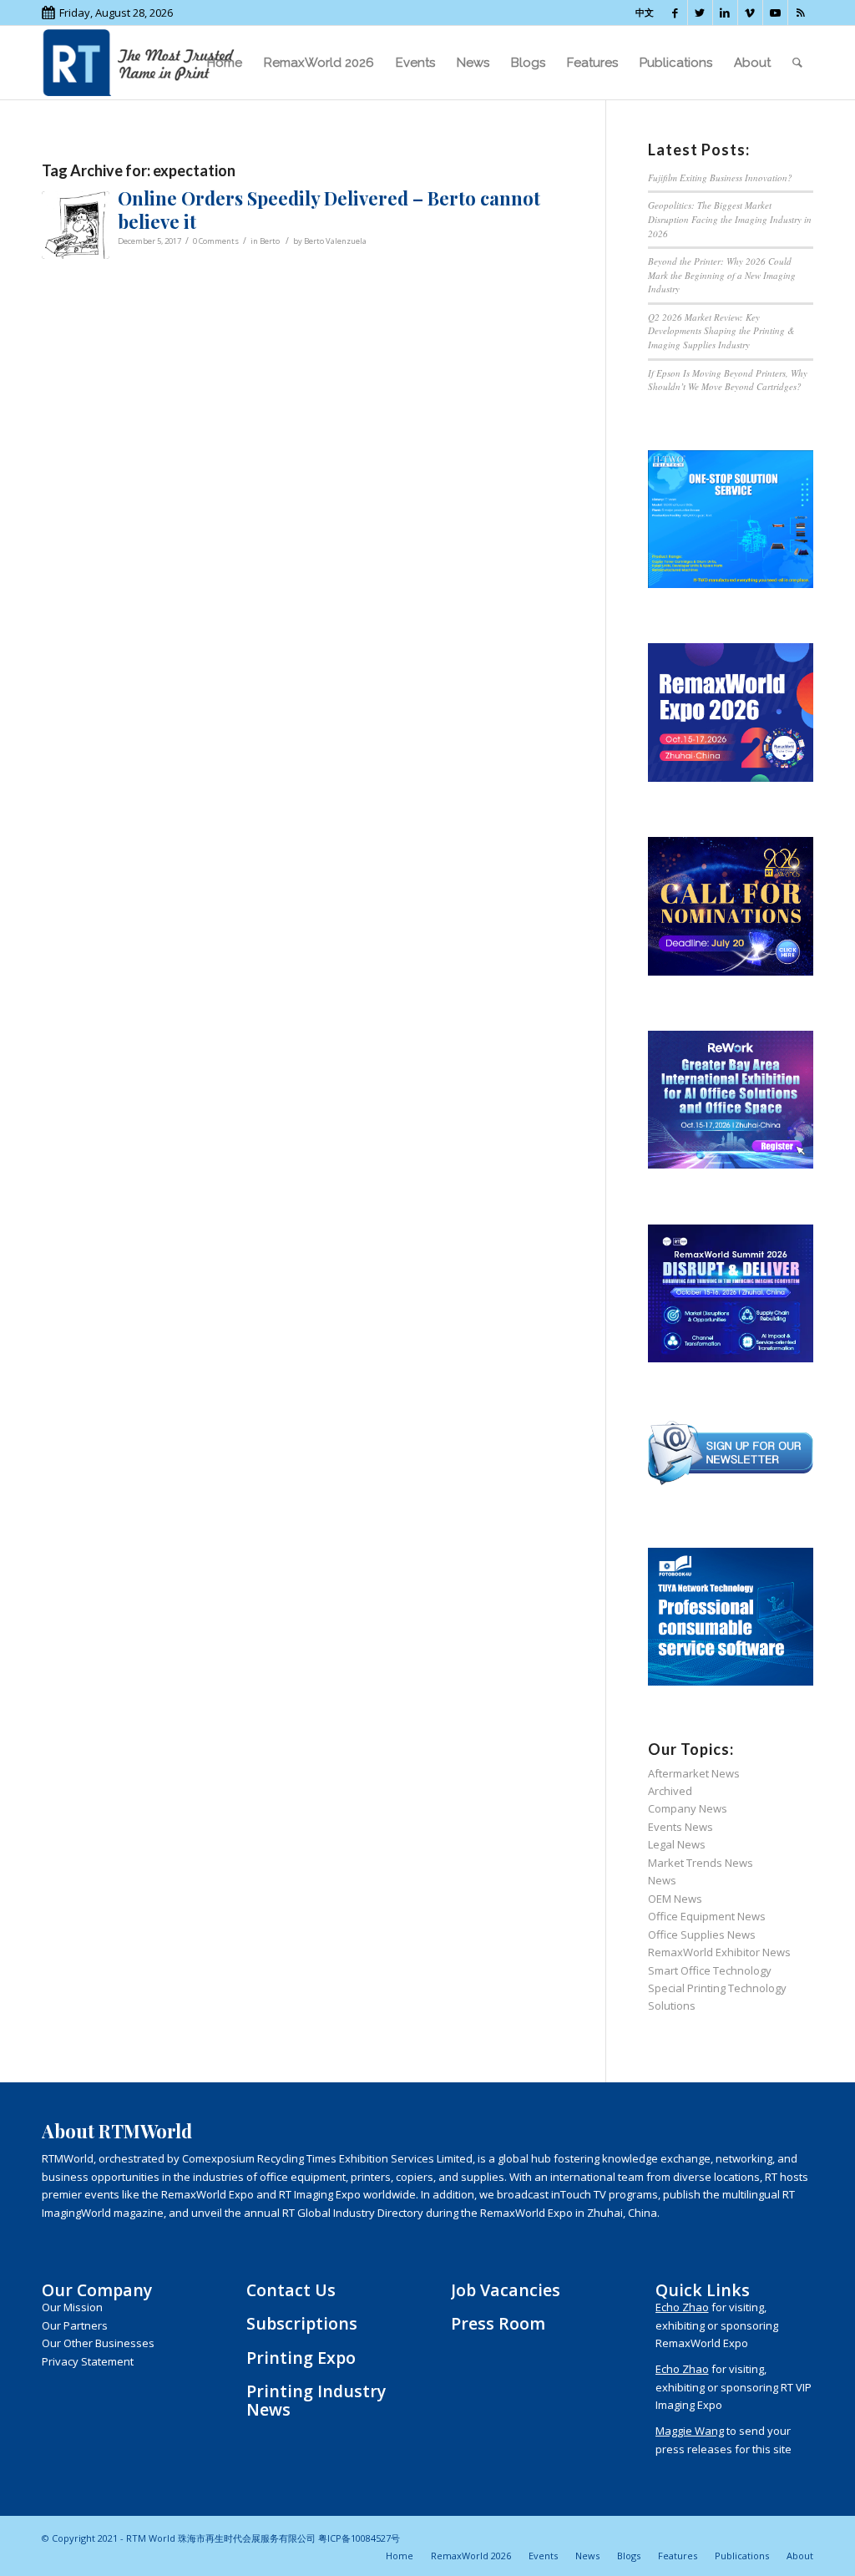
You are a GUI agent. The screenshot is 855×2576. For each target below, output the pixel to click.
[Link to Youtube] (775, 13)
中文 (645, 12)
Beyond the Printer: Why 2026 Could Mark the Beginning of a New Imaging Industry (722, 275)
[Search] (797, 63)
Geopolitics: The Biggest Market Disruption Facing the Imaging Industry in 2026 (730, 219)
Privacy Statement (88, 2361)
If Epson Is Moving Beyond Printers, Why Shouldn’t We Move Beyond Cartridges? (728, 380)
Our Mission (72, 2307)
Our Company (97, 2290)
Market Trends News (701, 1863)
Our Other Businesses (98, 2343)
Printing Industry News (316, 2400)
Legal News (677, 1844)
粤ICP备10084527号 (359, 2538)
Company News (688, 1808)
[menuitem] (225, 63)
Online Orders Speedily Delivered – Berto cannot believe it (329, 210)
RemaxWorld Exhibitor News (719, 1952)
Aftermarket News (694, 1773)
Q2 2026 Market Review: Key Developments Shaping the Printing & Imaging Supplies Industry (721, 331)
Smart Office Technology (710, 1970)
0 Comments (216, 241)
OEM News (675, 1899)
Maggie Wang (690, 2431)
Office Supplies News (702, 1935)
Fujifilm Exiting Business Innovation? (720, 177)
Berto (270, 241)
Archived (670, 1791)
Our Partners (75, 2325)
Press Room (498, 2323)
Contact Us (291, 2290)
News (662, 1880)
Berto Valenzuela (335, 241)
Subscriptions (302, 2323)
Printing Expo (301, 2358)
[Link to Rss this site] (801, 13)
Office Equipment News (707, 1916)
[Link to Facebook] (675, 13)
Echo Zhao (682, 2307)
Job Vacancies (506, 2290)
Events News (680, 1827)
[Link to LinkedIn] (725, 13)
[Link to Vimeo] (750, 13)
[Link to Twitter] (700, 13)
